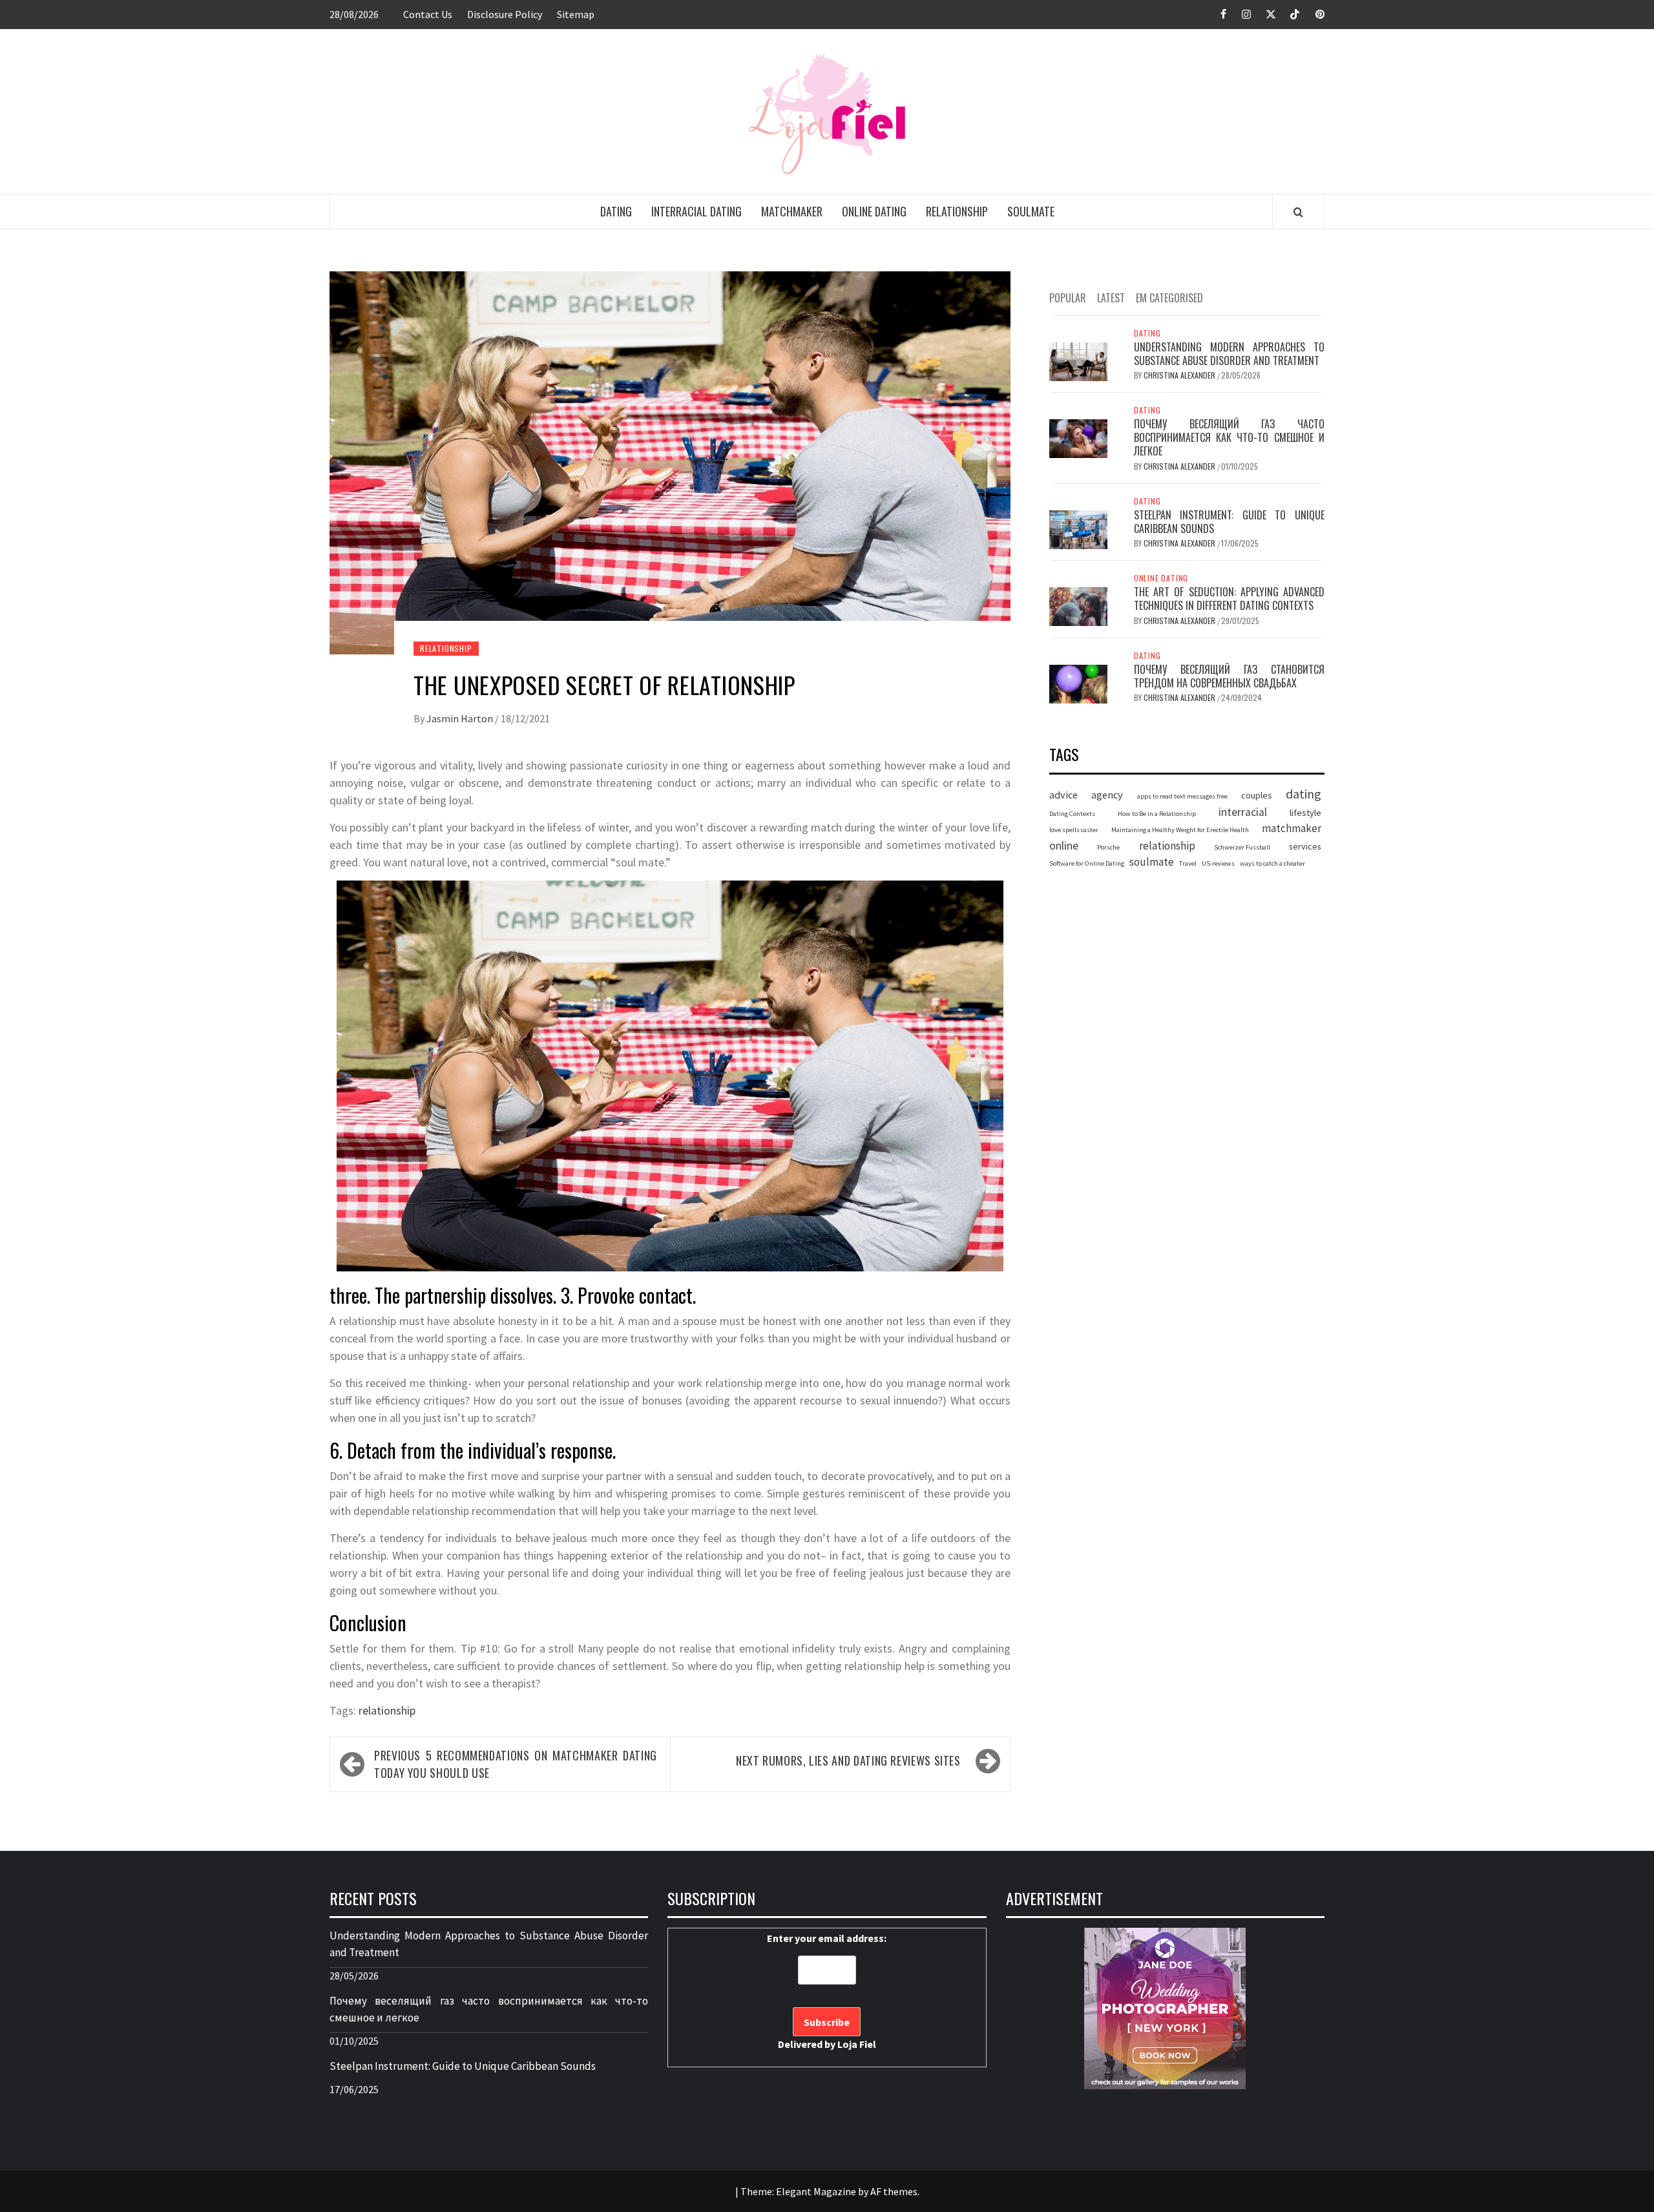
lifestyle (1305, 813)
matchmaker (1292, 828)
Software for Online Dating (1087, 864)
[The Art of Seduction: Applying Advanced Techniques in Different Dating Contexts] (1078, 605)
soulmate (1152, 862)
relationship (387, 1710)
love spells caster (1074, 830)
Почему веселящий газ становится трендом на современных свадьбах (1229, 676)
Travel (1188, 864)
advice (1063, 795)
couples (1257, 795)
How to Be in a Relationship (1157, 814)
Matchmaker (792, 211)
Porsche (1108, 847)
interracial (1243, 812)
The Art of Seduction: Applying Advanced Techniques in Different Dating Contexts (1229, 599)
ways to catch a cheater (1272, 864)
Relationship (957, 211)
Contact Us (428, 14)
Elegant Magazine (816, 2191)
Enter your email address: (827, 1991)
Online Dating (874, 211)
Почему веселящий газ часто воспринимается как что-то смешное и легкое (1229, 437)
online (1064, 845)
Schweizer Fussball (1242, 847)
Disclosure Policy (505, 14)
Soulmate (1031, 211)
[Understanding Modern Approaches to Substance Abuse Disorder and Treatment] (1078, 360)
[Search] (1298, 212)
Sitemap (576, 14)
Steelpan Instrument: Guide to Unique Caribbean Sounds (1229, 522)
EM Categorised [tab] (1169, 298)
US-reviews (1218, 864)
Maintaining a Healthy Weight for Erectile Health (1180, 830)
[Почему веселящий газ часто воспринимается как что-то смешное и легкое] (1078, 437)
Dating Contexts (1072, 814)
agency (1107, 795)
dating (1303, 794)
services (1305, 846)
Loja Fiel (857, 2044)
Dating (616, 211)
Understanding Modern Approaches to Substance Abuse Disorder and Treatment (1229, 354)
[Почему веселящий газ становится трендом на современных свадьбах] (1078, 683)
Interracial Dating (696, 211)
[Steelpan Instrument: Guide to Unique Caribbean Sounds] (1078, 528)
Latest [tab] (1111, 298)
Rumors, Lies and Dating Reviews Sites (848, 1760)
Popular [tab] (1068, 298)
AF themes (894, 2191)
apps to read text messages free (1182, 796)
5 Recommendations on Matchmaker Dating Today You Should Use (516, 1764)
